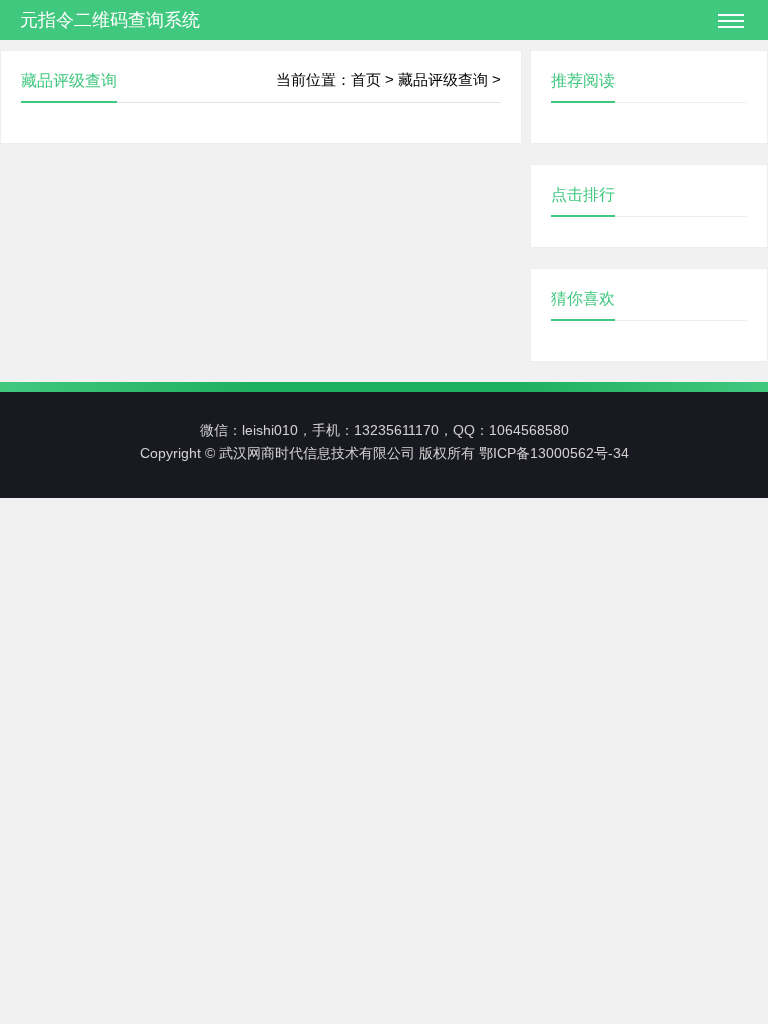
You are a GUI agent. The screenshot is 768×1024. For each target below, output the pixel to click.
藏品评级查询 (443, 79)
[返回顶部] (714, 836)
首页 (366, 79)
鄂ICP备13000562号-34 (554, 453)
